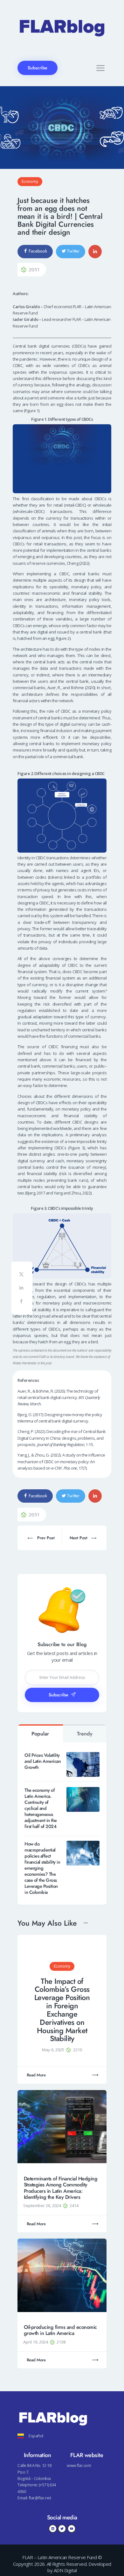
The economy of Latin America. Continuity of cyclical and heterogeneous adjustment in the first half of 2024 (41, 1808)
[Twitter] (62, 2529)
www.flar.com (79, 2465)
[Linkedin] (53, 2529)
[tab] (40, 1733)
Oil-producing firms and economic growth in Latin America (60, 2330)
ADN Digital (65, 2570)
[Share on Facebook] (22, 1302)
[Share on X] (22, 1275)
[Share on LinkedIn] (22, 1289)
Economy (30, 181)
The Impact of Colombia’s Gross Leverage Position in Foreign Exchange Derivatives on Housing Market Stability (62, 2010)
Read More (36, 2075)
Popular (40, 1734)
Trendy (85, 1734)
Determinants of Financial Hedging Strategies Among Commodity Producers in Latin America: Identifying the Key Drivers (61, 2188)
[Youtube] (72, 2529)
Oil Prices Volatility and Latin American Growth (43, 1761)
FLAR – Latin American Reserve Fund (59, 2557)
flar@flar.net (40, 2498)
